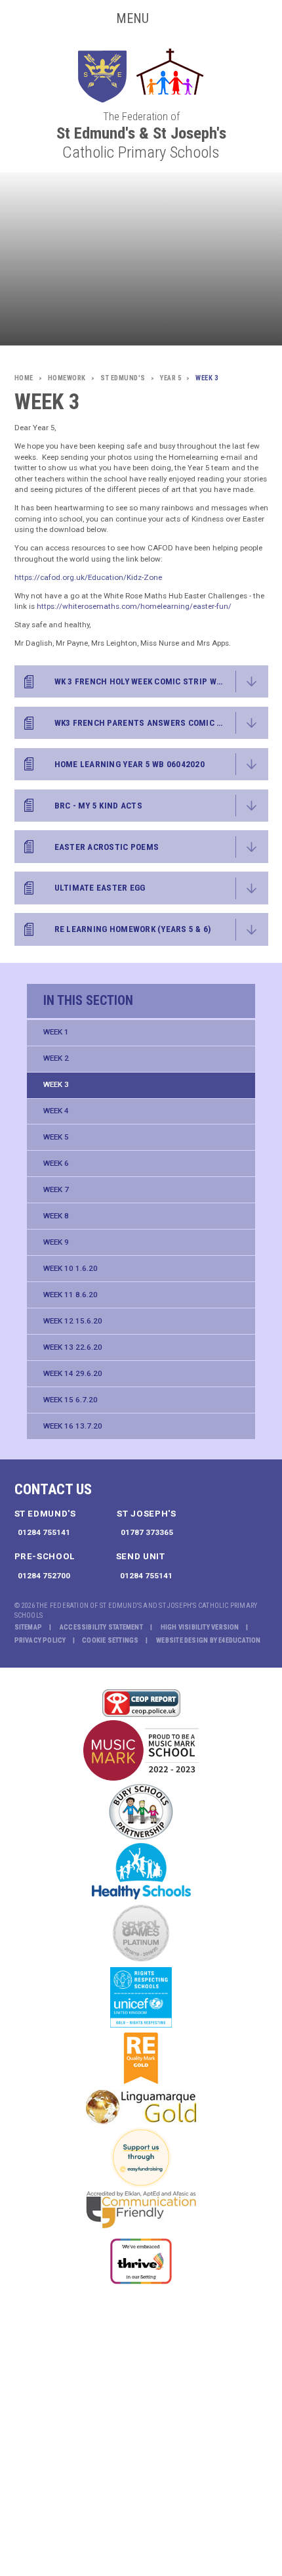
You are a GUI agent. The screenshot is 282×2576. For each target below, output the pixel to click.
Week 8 (56, 1216)
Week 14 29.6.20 (73, 1373)
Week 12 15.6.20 (73, 1321)
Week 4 (56, 1111)
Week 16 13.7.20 (73, 1426)
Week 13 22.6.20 (73, 1347)
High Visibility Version (200, 1627)
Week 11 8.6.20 (70, 1295)
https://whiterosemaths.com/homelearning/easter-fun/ (134, 606)
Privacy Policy (40, 1640)
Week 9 (56, 1242)
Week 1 (56, 1032)
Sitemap (29, 1627)
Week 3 (56, 1084)
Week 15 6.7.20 (70, 1400)
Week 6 (56, 1163)
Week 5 (56, 1137)
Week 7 (56, 1189)
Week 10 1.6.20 (70, 1268)
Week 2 (56, 1058)
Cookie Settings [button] (110, 1640)
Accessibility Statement (101, 1627)
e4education (239, 1640)
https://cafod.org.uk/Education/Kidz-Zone (88, 577)
